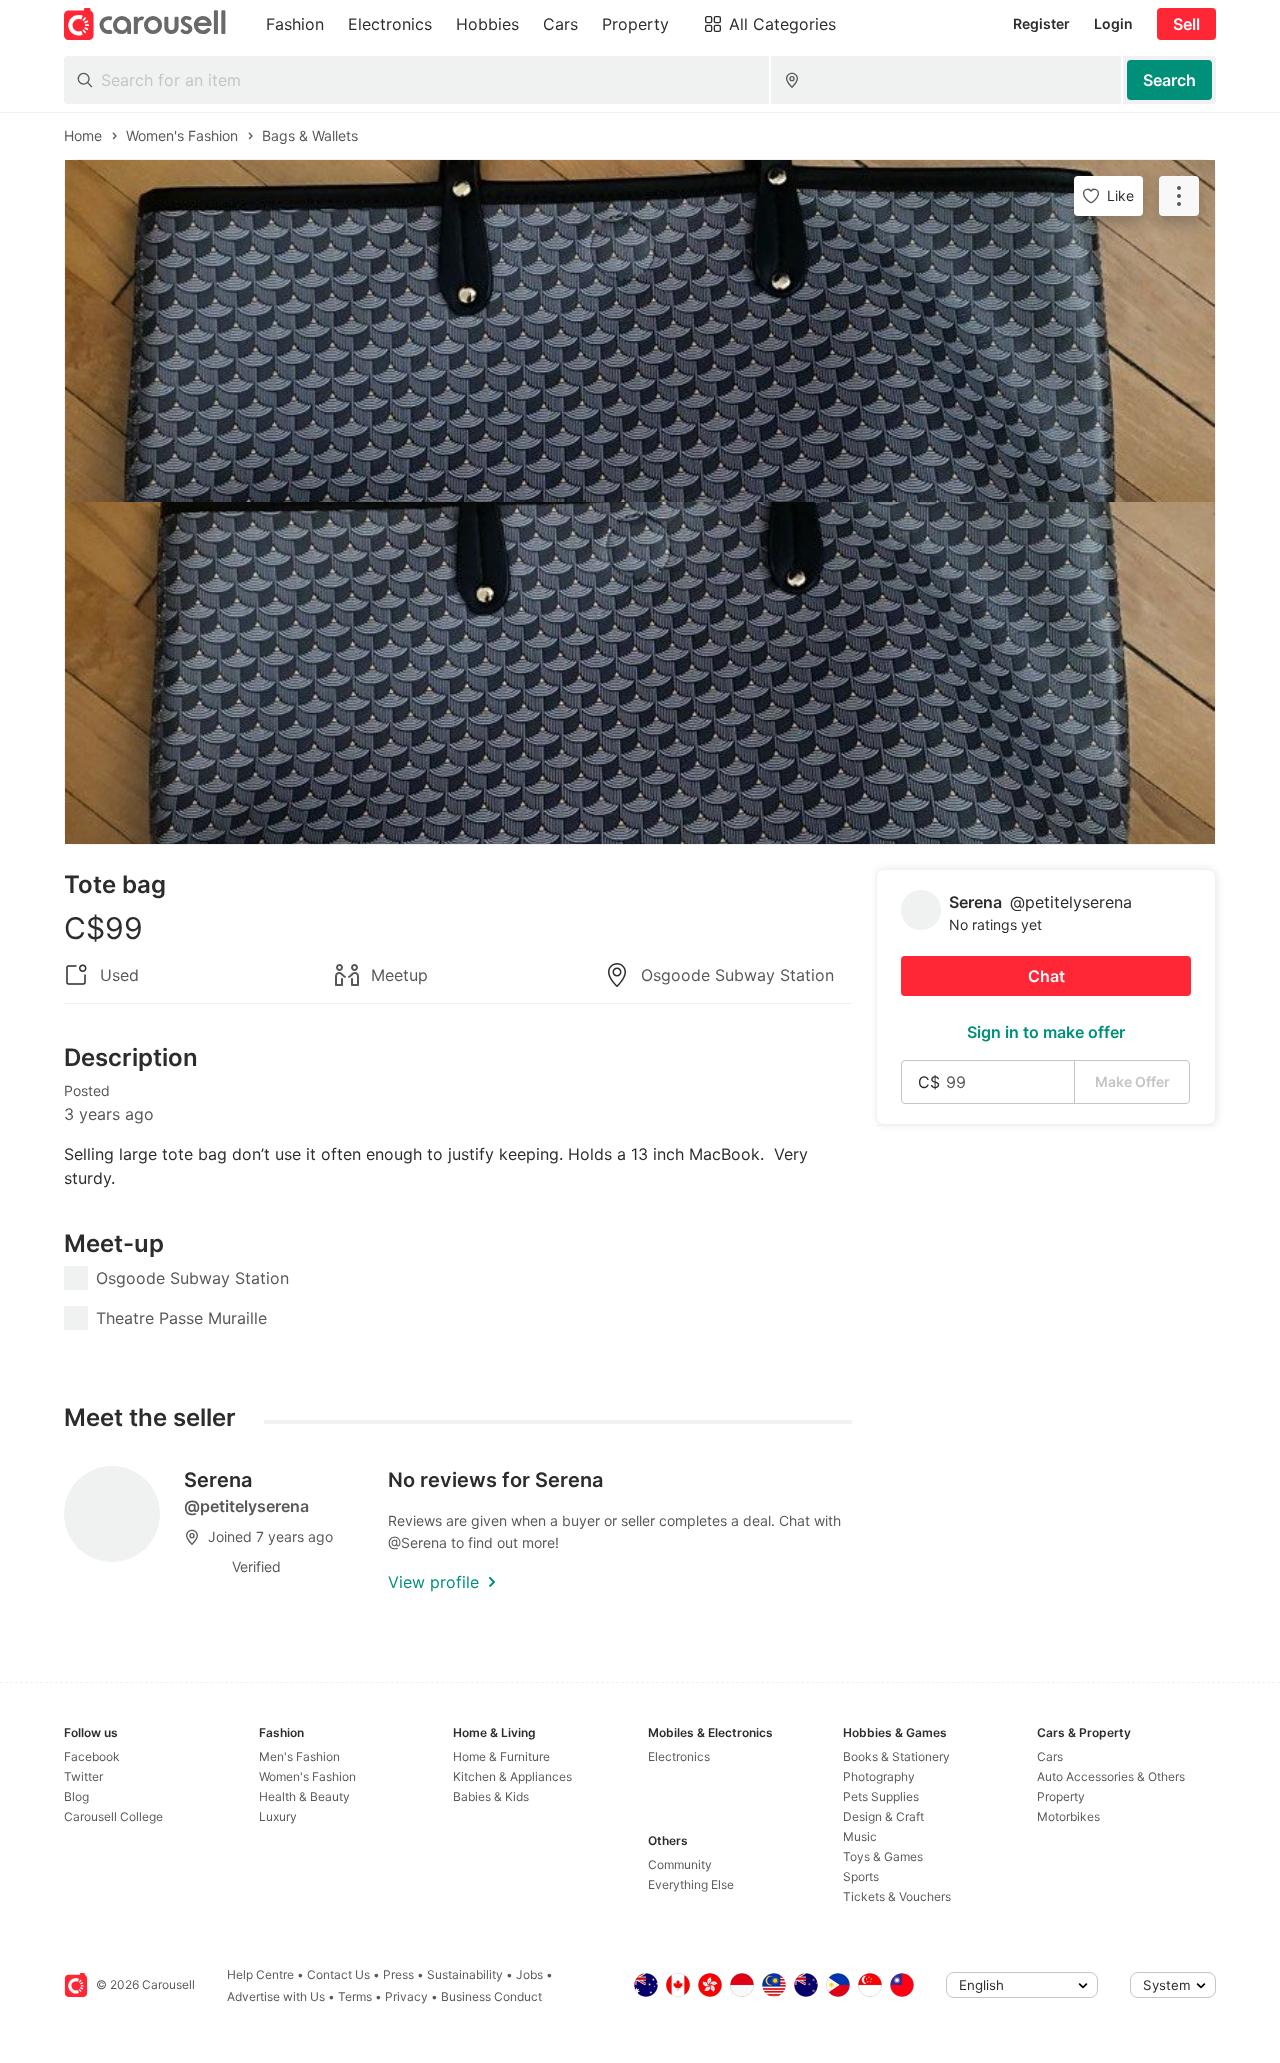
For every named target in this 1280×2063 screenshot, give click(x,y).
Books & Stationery (896, 1756)
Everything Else (691, 1884)
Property (1061, 1796)
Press (398, 1974)
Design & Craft (883, 1816)
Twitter (83, 1776)
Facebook (92, 1756)
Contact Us (338, 1974)
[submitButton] (1169, 80)
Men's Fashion (299, 1756)
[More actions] (1179, 196)
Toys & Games (883, 1856)
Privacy (406, 1996)
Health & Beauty (304, 1796)
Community (680, 1864)
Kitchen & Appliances (512, 1776)
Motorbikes (1068, 1816)
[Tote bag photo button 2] (640, 673)
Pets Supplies (881, 1796)
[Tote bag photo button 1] (640, 331)
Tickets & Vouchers (897, 1896)
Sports (861, 1876)
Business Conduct (491, 1996)
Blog (76, 1796)
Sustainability (465, 1974)
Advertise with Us (276, 1996)
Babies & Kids (491, 1796)
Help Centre (260, 1974)
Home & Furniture (501, 1756)
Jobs (529, 1974)
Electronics (679, 1756)
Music (860, 1836)
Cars (1050, 1756)
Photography (879, 1776)
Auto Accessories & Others (1111, 1776)
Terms (355, 1996)
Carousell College (113, 1816)
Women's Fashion (307, 1776)
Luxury (278, 1816)
